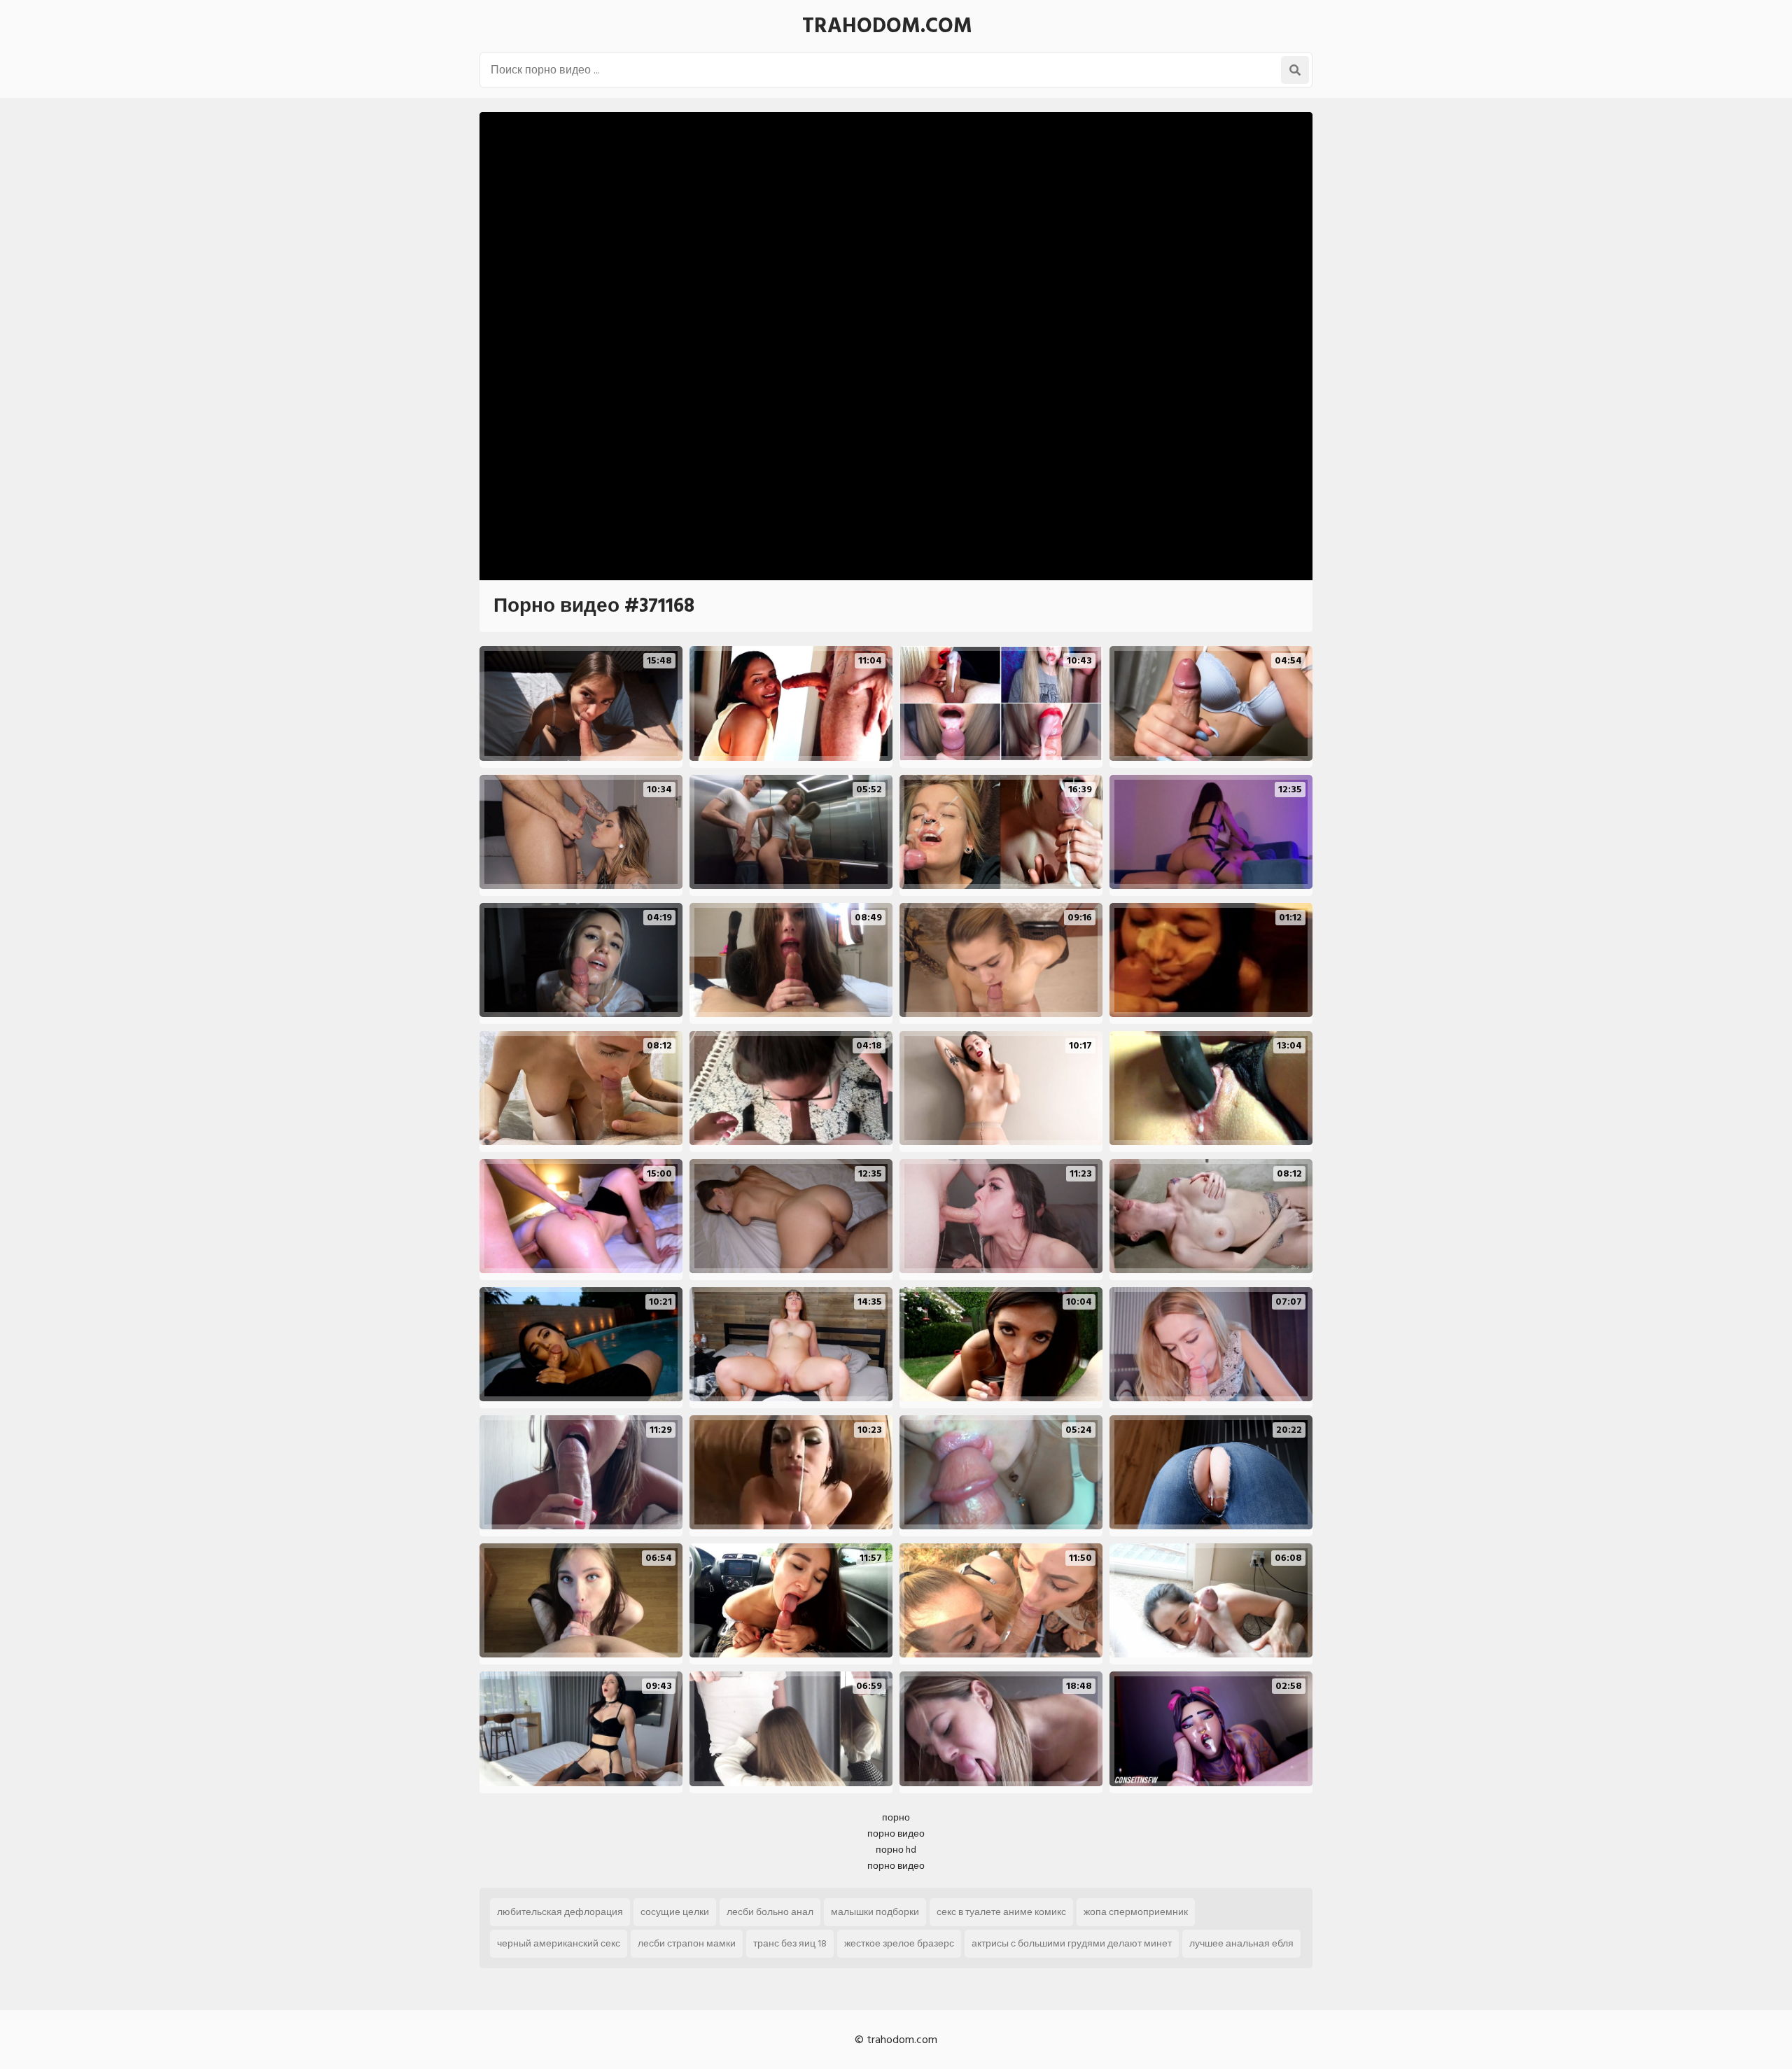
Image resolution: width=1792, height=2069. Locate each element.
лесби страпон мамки (687, 1943)
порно (896, 1817)
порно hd (896, 1850)
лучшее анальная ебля (1241, 1943)
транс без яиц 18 (790, 1943)
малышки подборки (875, 1912)
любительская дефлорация (560, 1912)
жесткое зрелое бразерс (899, 1943)
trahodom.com (887, 26)
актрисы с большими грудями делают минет (1072, 1943)
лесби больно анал (770, 1912)
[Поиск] (1295, 70)
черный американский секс (559, 1943)
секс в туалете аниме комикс (1001, 1912)
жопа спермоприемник (1136, 1912)
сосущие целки (675, 1912)
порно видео (896, 1833)
